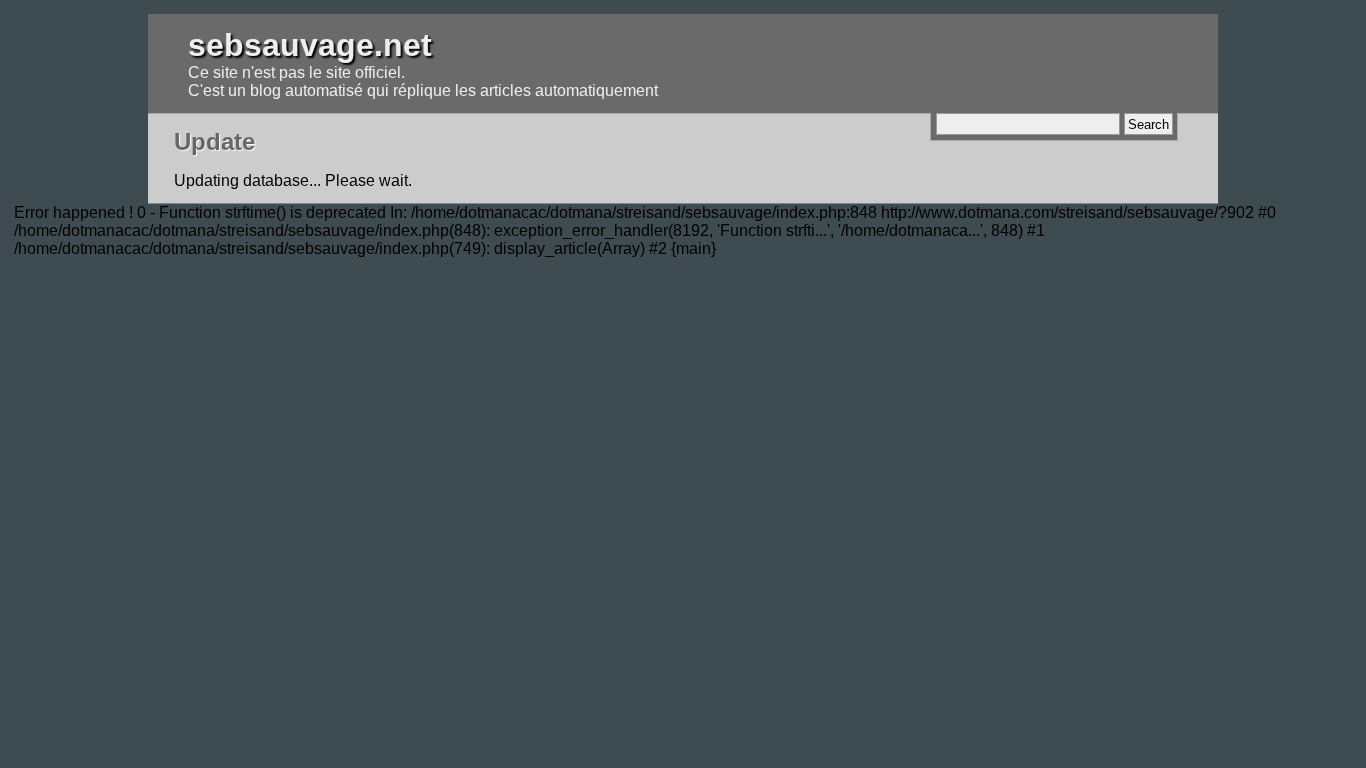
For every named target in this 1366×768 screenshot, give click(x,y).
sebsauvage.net (310, 45)
